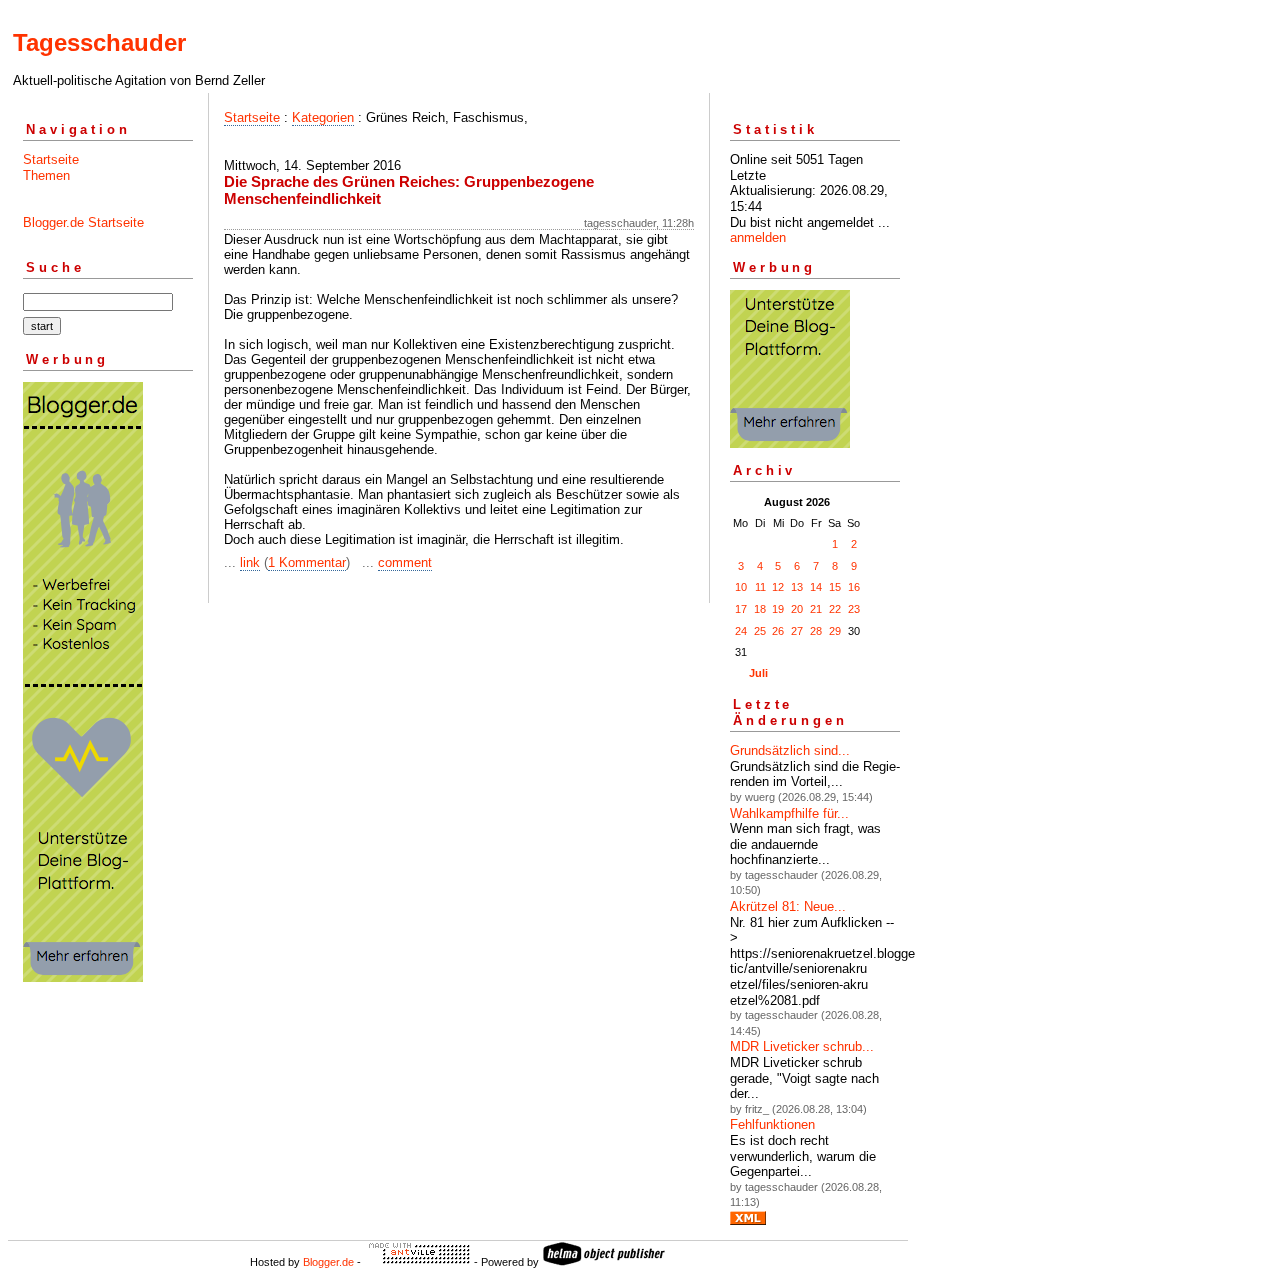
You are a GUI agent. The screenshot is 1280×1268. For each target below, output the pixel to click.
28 (816, 631)
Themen (46, 175)
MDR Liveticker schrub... (802, 1046)
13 (797, 587)
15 (835, 587)
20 (797, 609)
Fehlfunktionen (772, 1124)
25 (760, 631)
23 (854, 609)
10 (741, 587)
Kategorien (323, 117)
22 (835, 609)
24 (741, 631)
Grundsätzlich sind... (790, 750)
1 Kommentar (307, 562)
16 (854, 587)
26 (778, 631)
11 (760, 587)
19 (778, 609)
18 (760, 609)
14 (816, 587)
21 (816, 609)
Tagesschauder (99, 42)
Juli (758, 673)
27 (797, 631)
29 (835, 631)
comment (405, 562)
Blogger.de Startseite (83, 222)
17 (741, 609)
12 (778, 587)
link (250, 562)
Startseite (51, 159)
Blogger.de (328, 1262)
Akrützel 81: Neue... (788, 906)
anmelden (758, 237)
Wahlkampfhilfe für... (789, 813)
